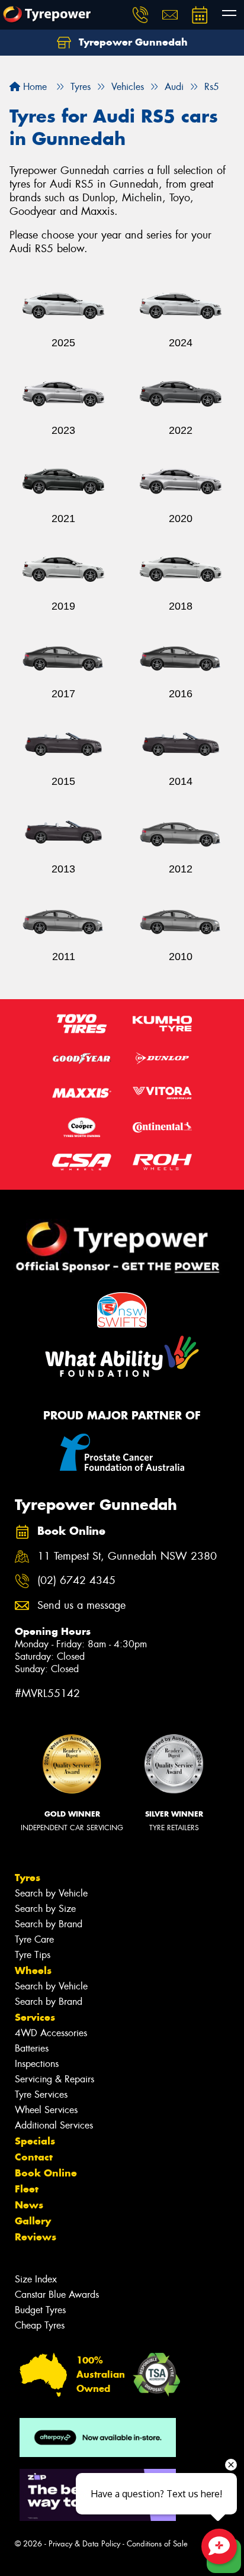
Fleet (27, 2189)
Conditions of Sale (157, 2544)
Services (35, 2017)
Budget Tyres (40, 2310)
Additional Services (54, 2125)
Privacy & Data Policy (84, 2544)
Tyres (28, 1878)
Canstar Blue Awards (57, 2295)
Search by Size (45, 1909)
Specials (35, 2141)
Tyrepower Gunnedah (132, 42)
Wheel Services (46, 2110)
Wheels (33, 1970)
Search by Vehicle (51, 1893)
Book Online (46, 2173)
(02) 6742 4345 (76, 1581)
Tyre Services (41, 2094)
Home (33, 87)
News (29, 2205)
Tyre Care (34, 1939)
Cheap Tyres (40, 2325)
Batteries (32, 2048)
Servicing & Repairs (54, 2079)
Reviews (36, 2237)
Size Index (36, 2279)
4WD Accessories (51, 2033)
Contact (34, 2157)
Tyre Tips (33, 1955)
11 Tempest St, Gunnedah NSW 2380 (127, 1556)
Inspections (37, 2064)
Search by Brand (49, 1924)
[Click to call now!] (140, 15)
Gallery (33, 2221)
